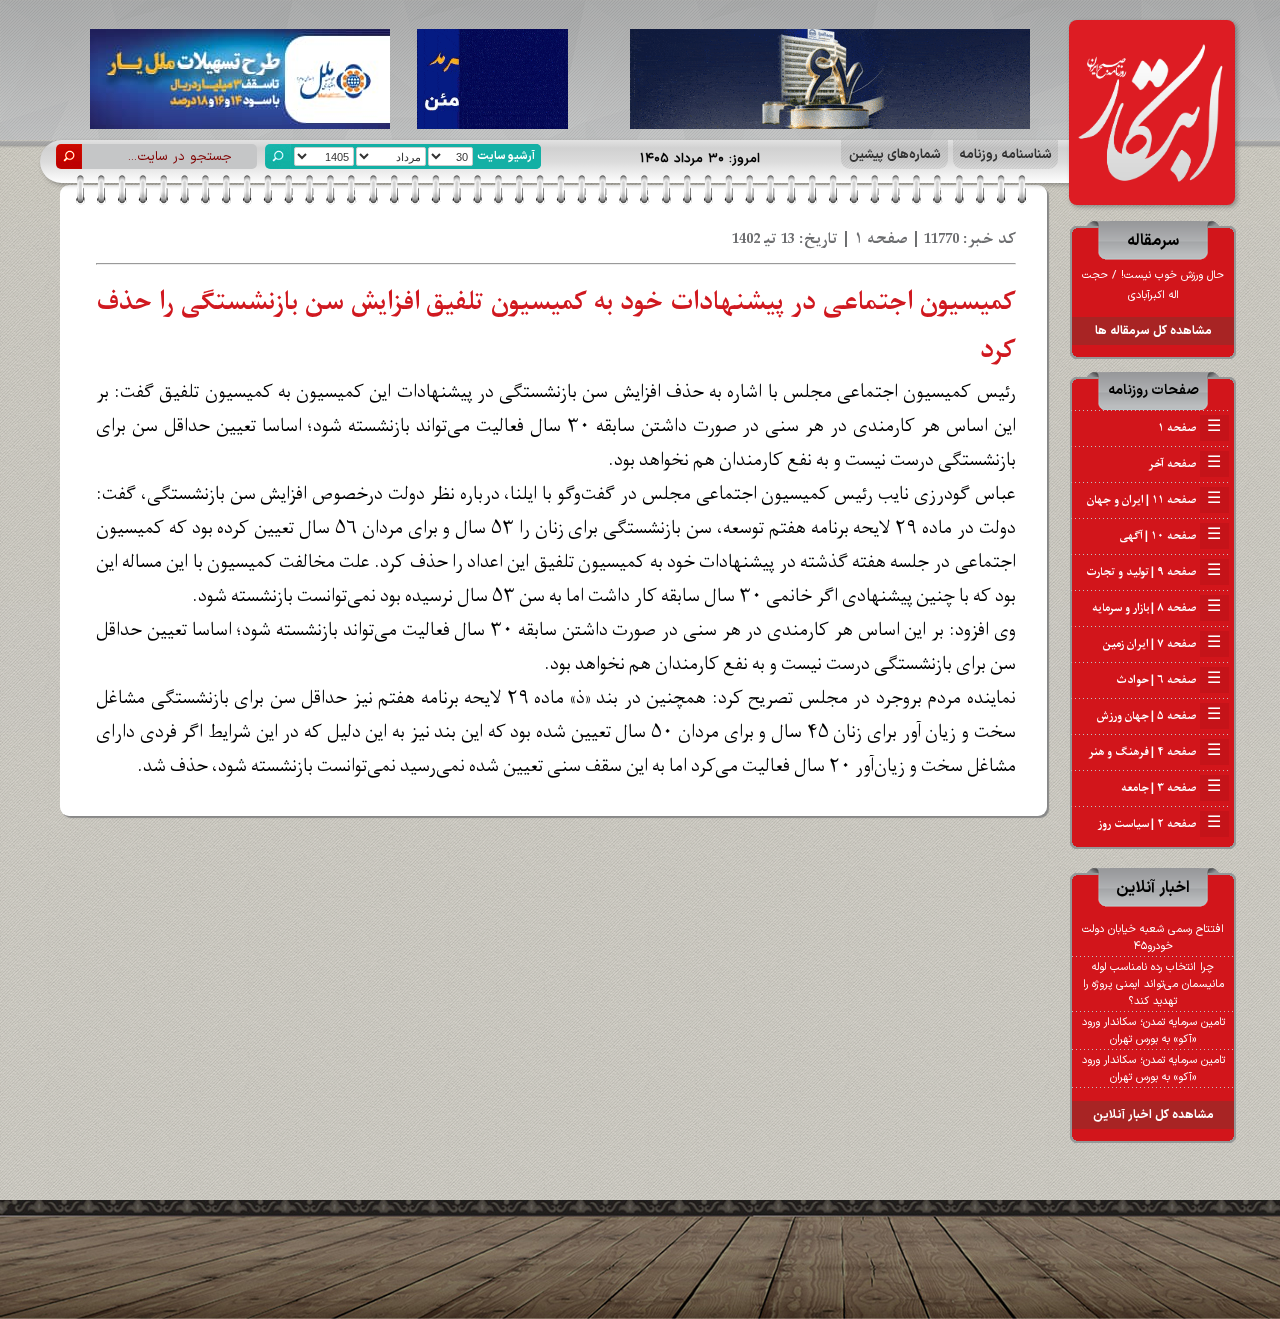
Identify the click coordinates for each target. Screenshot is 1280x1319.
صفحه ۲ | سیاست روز (1159, 824)
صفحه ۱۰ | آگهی (1170, 536)
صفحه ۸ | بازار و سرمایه (1156, 608)
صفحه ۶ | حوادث (1168, 680)
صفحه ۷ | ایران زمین (1162, 644)
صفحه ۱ (1189, 428)
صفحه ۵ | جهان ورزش (1159, 716)
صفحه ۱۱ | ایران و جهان (1154, 500)
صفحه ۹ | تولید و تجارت (1153, 572)
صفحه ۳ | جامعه (1171, 788)
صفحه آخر (1184, 464)
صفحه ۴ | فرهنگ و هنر (1155, 752)
